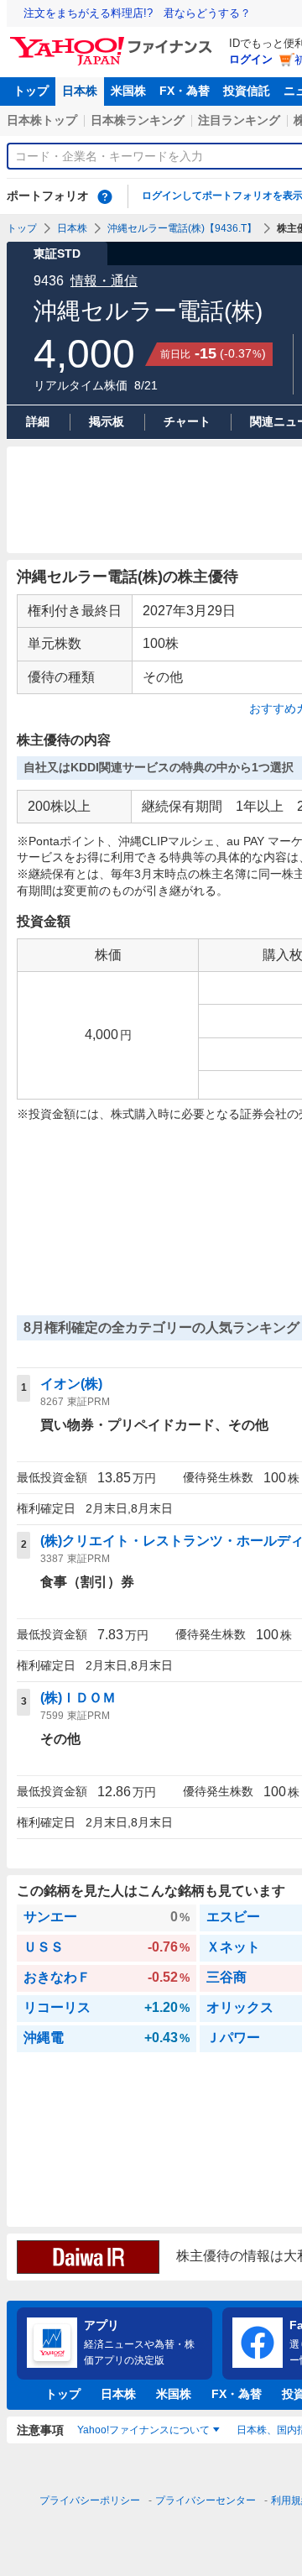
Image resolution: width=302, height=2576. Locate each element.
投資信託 (247, 91)
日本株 (80, 91)
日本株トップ (42, 120)
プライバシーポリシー (90, 2500)
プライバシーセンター (206, 2500)
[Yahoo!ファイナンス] (114, 41)
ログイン (251, 59)
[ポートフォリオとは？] (105, 196)
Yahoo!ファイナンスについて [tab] (143, 2430)
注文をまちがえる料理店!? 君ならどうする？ (137, 13)
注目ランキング (239, 120)
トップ (31, 91)
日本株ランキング (138, 120)
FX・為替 (185, 91)
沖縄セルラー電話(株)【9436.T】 (182, 228)
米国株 (128, 91)
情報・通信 (104, 281)
